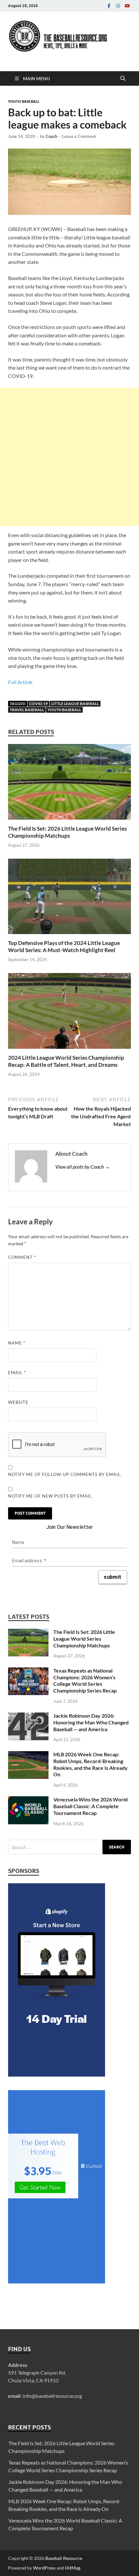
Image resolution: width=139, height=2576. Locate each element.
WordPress (44, 2568)
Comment (22, 1257)
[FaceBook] (109, 6)
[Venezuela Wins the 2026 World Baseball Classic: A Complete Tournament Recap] (28, 1800)
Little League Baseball (75, 704)
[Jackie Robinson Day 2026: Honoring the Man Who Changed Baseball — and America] (28, 1716)
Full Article (20, 682)
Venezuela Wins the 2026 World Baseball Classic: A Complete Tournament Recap (91, 1806)
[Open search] (123, 79)
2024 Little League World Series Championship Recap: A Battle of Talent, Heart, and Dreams (66, 1061)
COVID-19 (38, 704)
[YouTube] (127, 6)
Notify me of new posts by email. (51, 1496)
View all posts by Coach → (83, 1167)
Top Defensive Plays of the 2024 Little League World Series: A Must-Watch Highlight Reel (64, 946)
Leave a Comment (79, 136)
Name (17, 1343)
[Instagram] (118, 6)
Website (18, 1402)
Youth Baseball (24, 101)
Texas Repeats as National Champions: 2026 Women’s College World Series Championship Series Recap (85, 1680)
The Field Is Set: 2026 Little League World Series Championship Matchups (67, 832)
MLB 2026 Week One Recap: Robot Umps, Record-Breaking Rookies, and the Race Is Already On (91, 1764)
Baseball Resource (64, 2558)
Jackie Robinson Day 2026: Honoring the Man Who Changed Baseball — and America (91, 1722)
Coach (51, 136)
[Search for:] (69, 1847)
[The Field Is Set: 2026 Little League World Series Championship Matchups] (69, 784)
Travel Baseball (27, 710)
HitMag (73, 2568)
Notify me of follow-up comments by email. (65, 1474)
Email (17, 1373)
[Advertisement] (69, 457)
